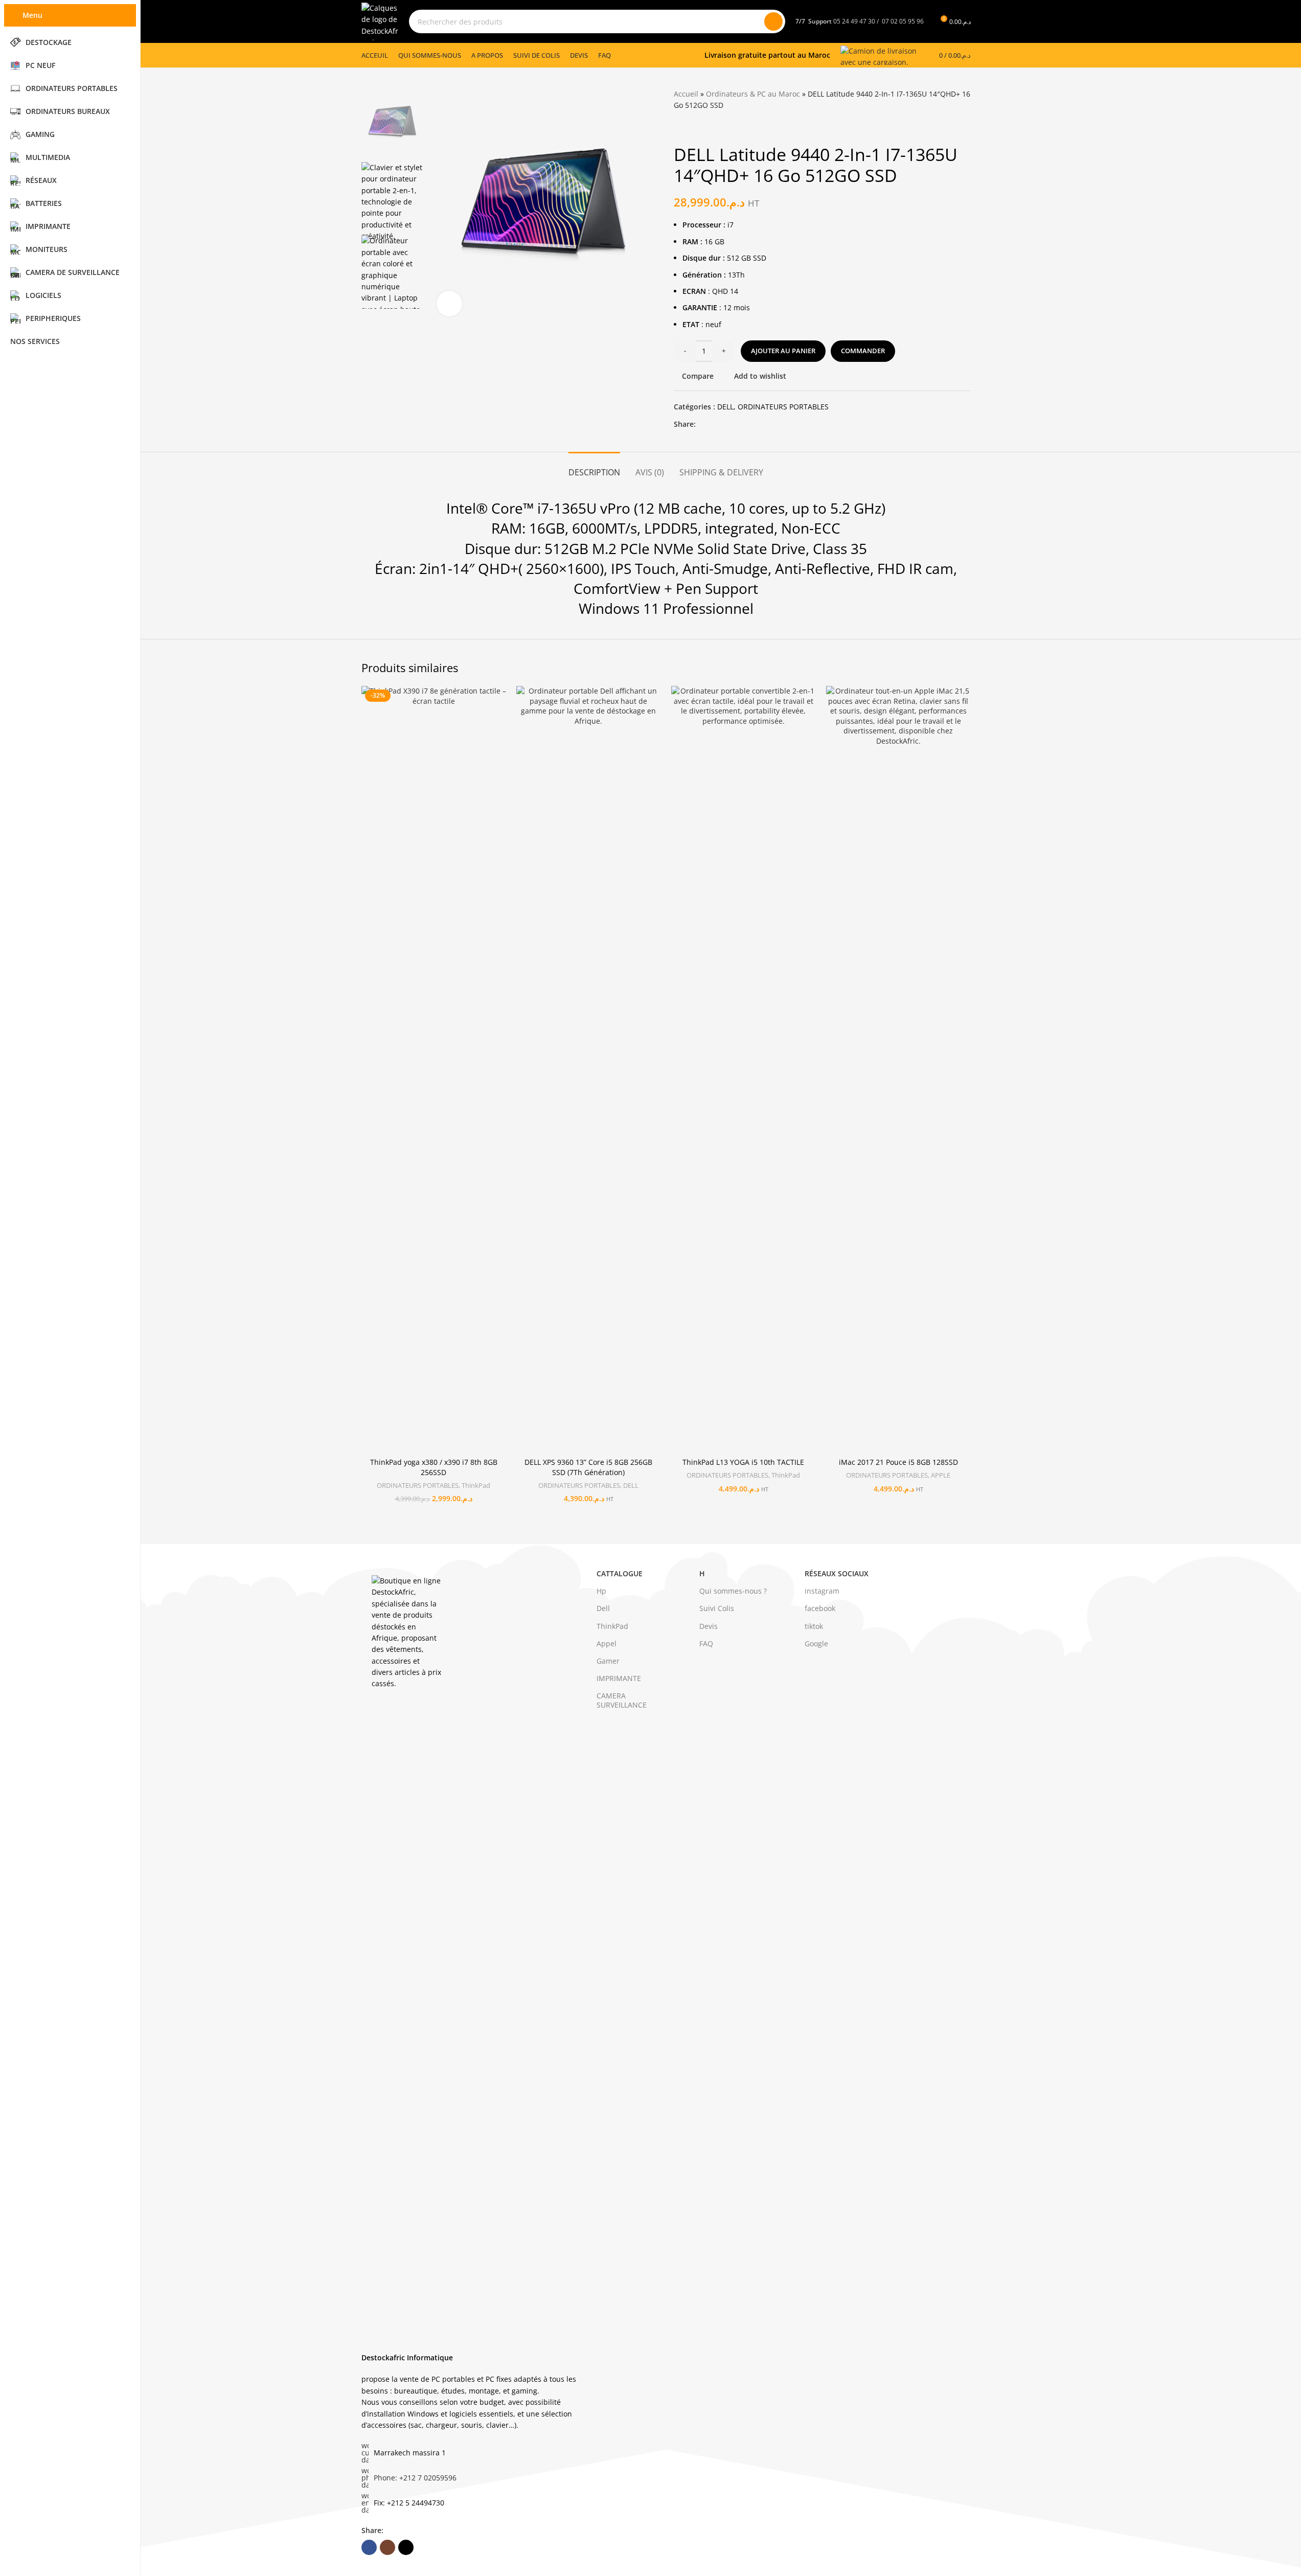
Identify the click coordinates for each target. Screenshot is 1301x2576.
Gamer (608, 1661)
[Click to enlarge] (449, 304)
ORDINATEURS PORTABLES (783, 407)
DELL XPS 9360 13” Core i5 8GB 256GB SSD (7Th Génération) (588, 1467)
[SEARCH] (773, 21)
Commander (863, 351)
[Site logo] (380, 21)
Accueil (686, 94)
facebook (820, 1608)
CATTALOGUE (620, 1573)
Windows (609, 608)
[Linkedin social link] (739, 424)
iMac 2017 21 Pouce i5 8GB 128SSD (898, 1462)
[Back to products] (692, 128)
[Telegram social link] (751, 424)
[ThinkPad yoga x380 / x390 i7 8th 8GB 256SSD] (434, 1069)
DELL (725, 407)
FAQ (706, 1643)
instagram (822, 1591)
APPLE (941, 1475)
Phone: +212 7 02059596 (415, 2478)
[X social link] (714, 424)
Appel (607, 1643)
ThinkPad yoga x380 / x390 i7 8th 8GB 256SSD (434, 1467)
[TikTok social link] (406, 2547)
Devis (709, 1626)
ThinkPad (476, 1485)
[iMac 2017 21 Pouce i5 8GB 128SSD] (898, 1069)
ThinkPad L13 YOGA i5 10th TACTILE (743, 1462)
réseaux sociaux (837, 1573)
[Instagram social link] (387, 2547)
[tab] (594, 467)
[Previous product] (680, 128)
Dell (603, 1608)
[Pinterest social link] (726, 424)
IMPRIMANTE (619, 1678)
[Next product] (704, 128)
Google (816, 1643)
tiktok (814, 1626)
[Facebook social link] (702, 424)
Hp (601, 1591)
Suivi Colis (717, 1608)
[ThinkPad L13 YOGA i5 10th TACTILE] (744, 1069)
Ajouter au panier (783, 351)
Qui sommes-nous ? (733, 1591)
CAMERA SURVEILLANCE (622, 1700)
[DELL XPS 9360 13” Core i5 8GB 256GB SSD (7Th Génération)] (589, 1069)
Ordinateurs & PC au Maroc (753, 94)
